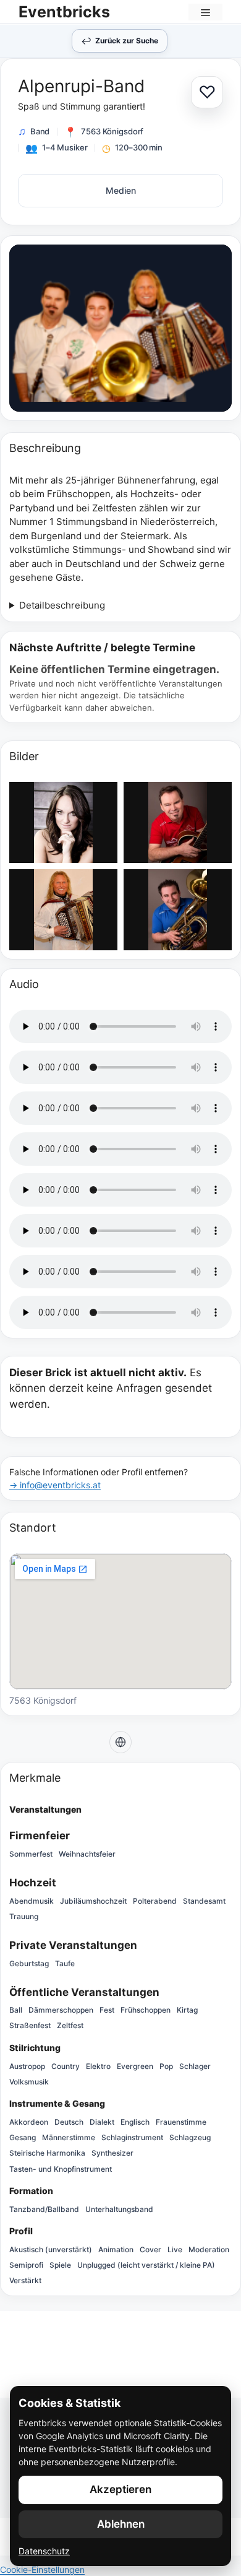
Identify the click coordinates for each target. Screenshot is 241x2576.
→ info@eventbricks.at (55, 1485)
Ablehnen (121, 2524)
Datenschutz (44, 2551)
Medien (121, 190)
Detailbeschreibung (62, 605)
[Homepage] (120, 1742)
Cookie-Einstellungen (42, 2569)
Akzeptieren (120, 2489)
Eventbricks (64, 12)
